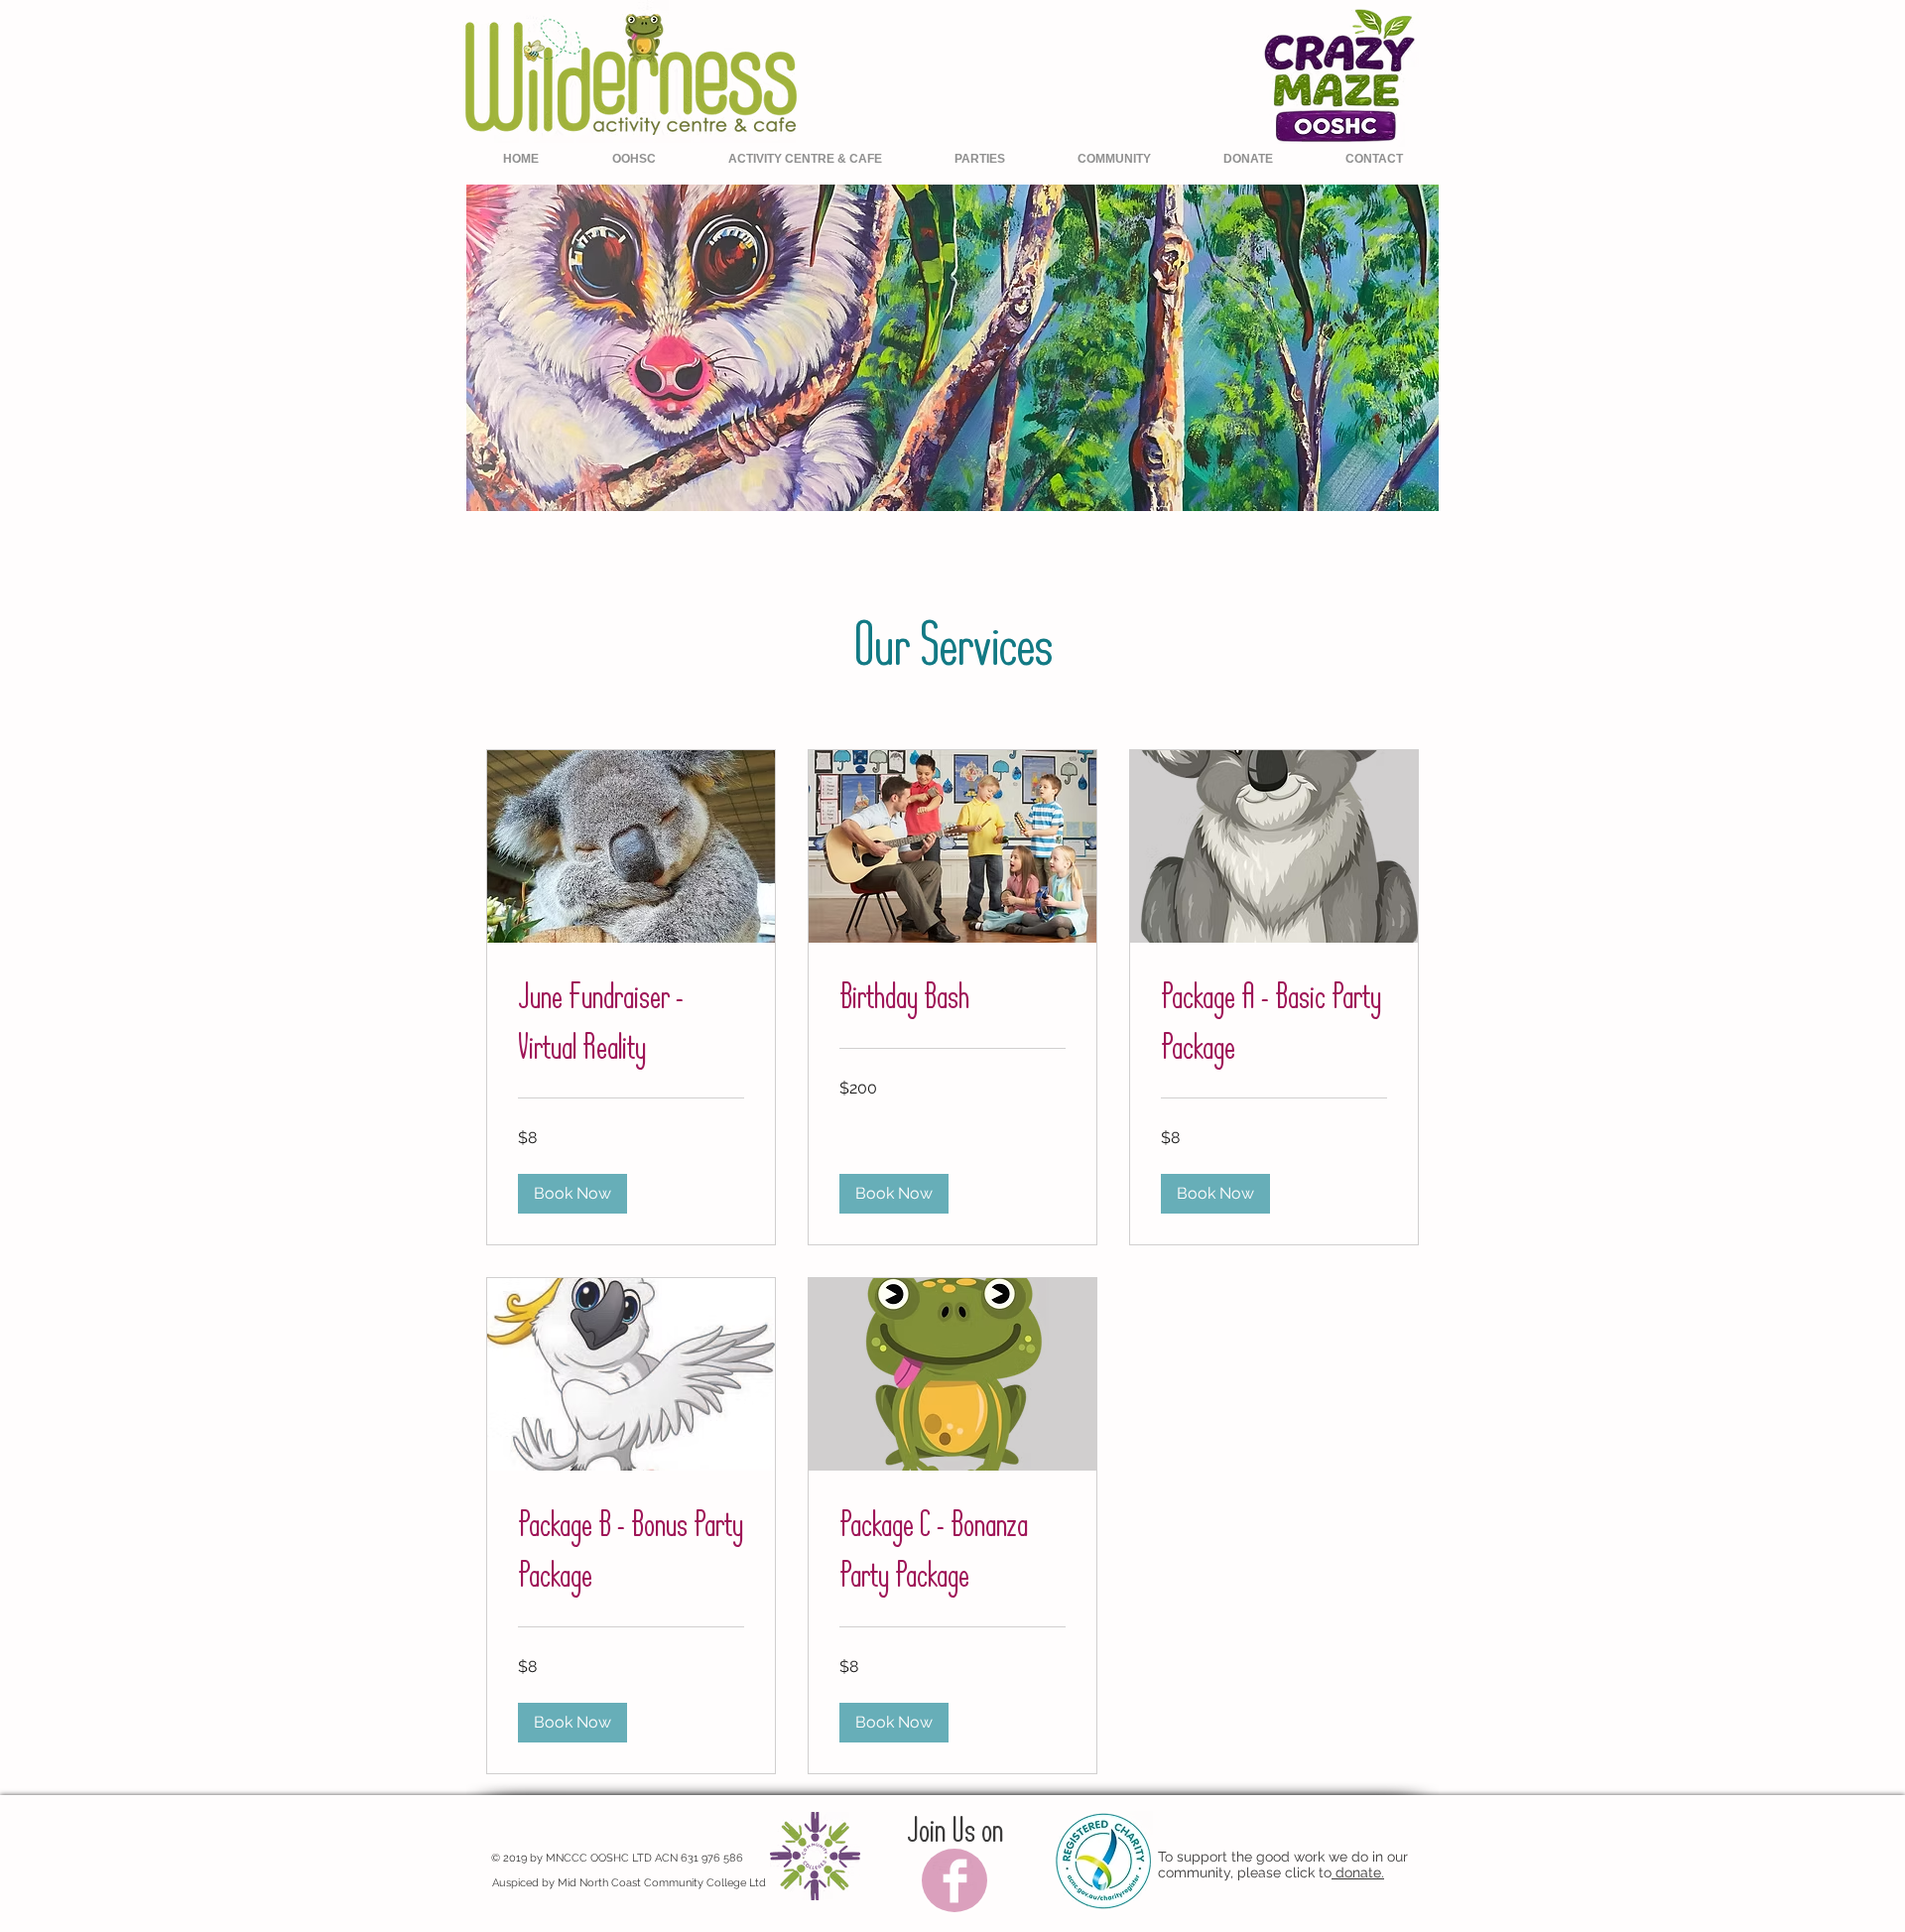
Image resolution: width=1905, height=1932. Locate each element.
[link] (631, 1024)
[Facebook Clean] (955, 1881)
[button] (572, 1194)
